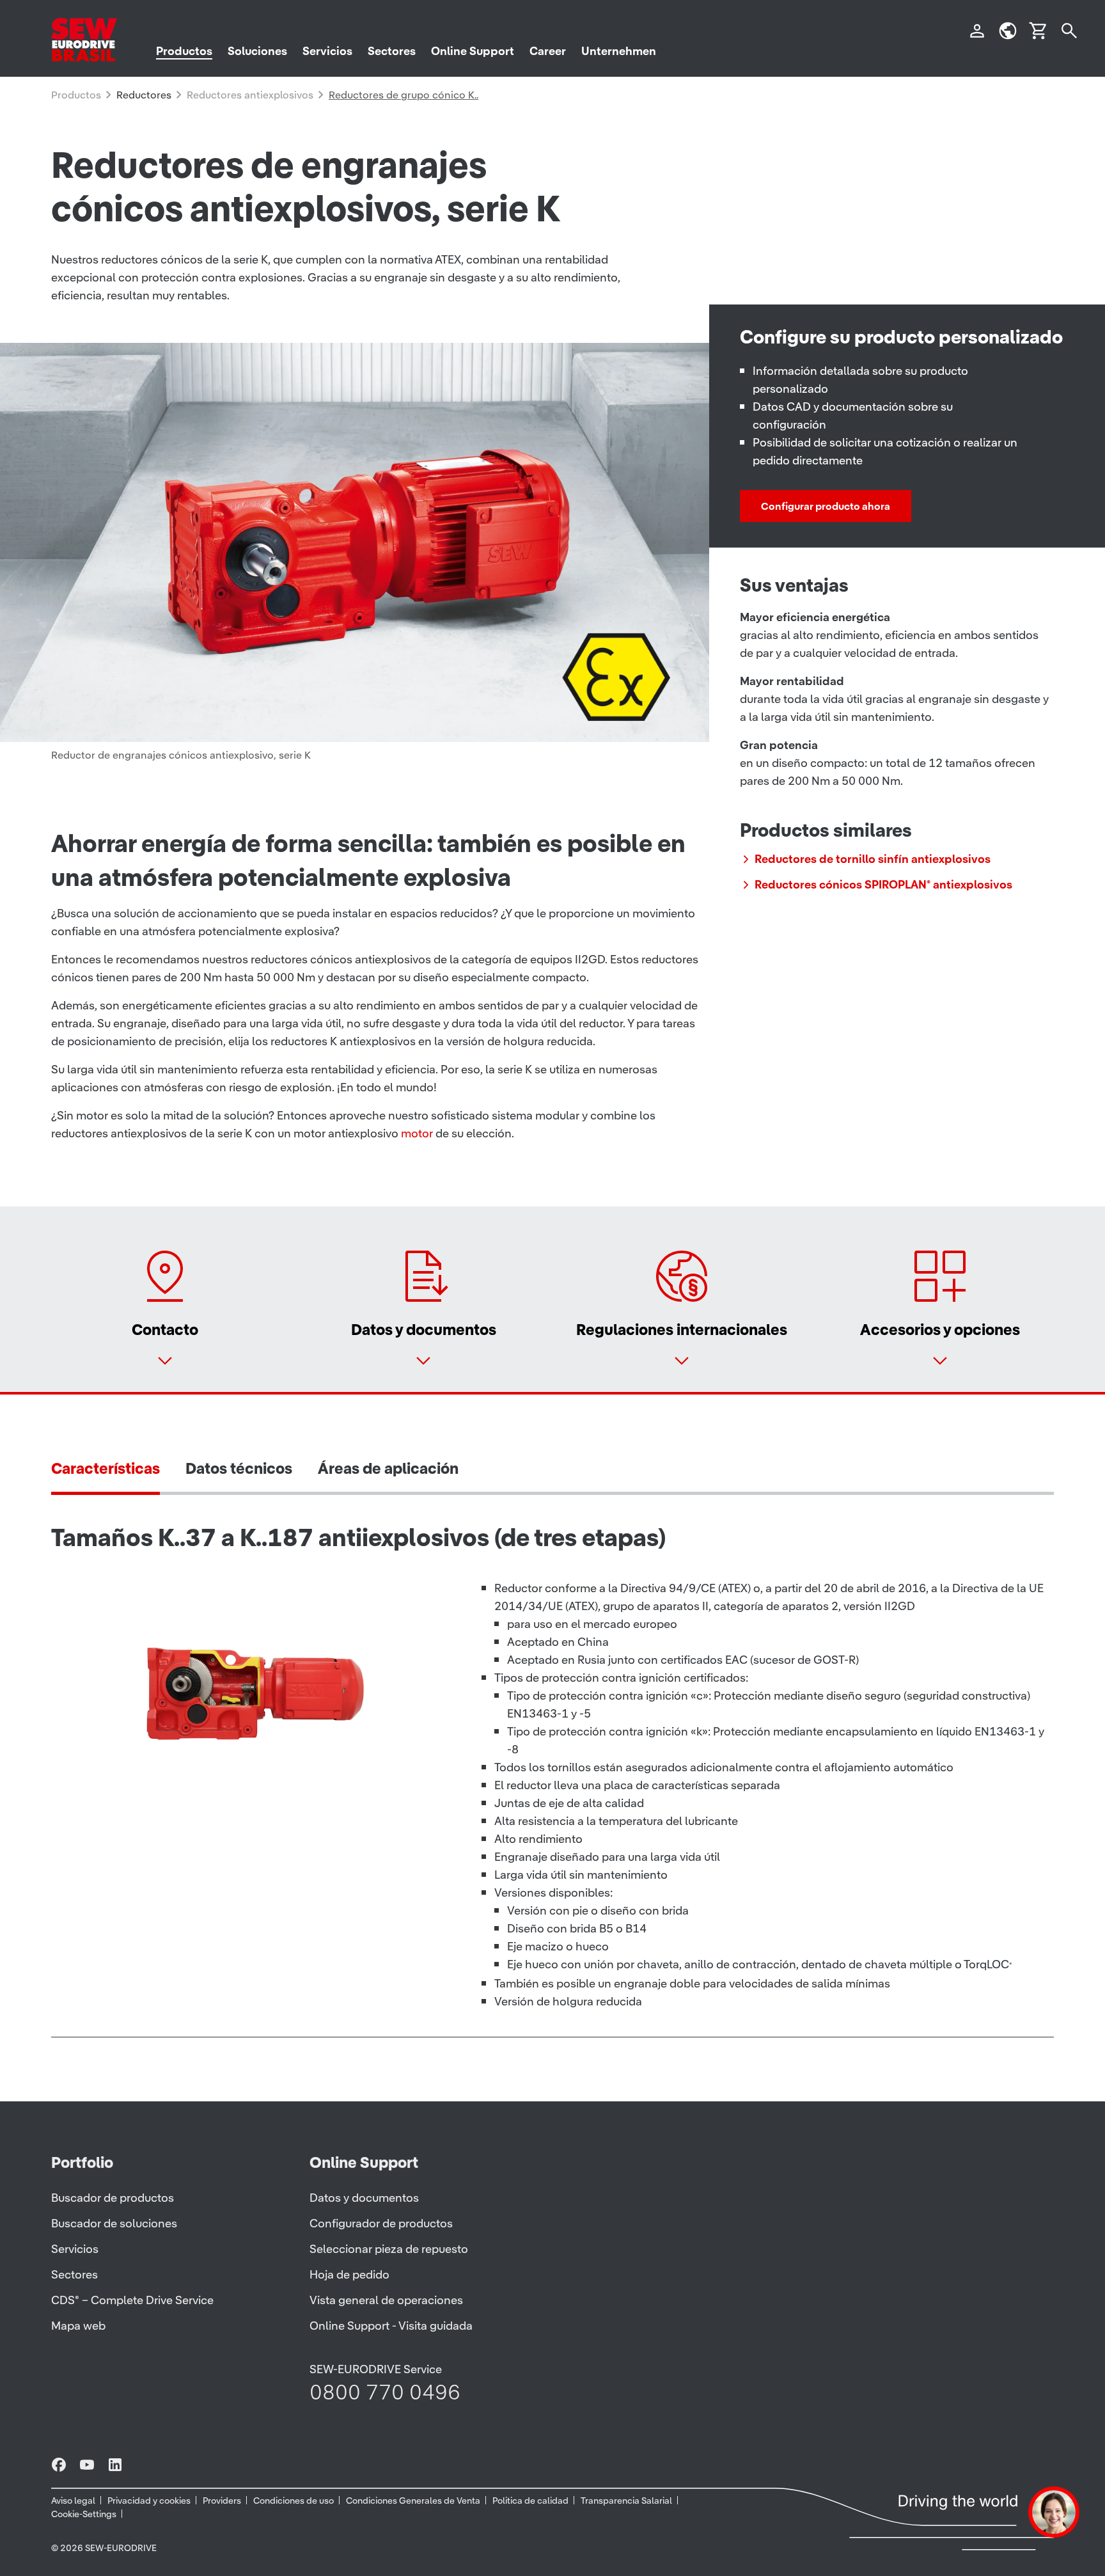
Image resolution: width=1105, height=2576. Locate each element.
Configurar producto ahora (826, 506)
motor (417, 1133)
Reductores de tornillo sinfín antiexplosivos (873, 859)
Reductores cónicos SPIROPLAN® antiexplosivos (883, 884)
